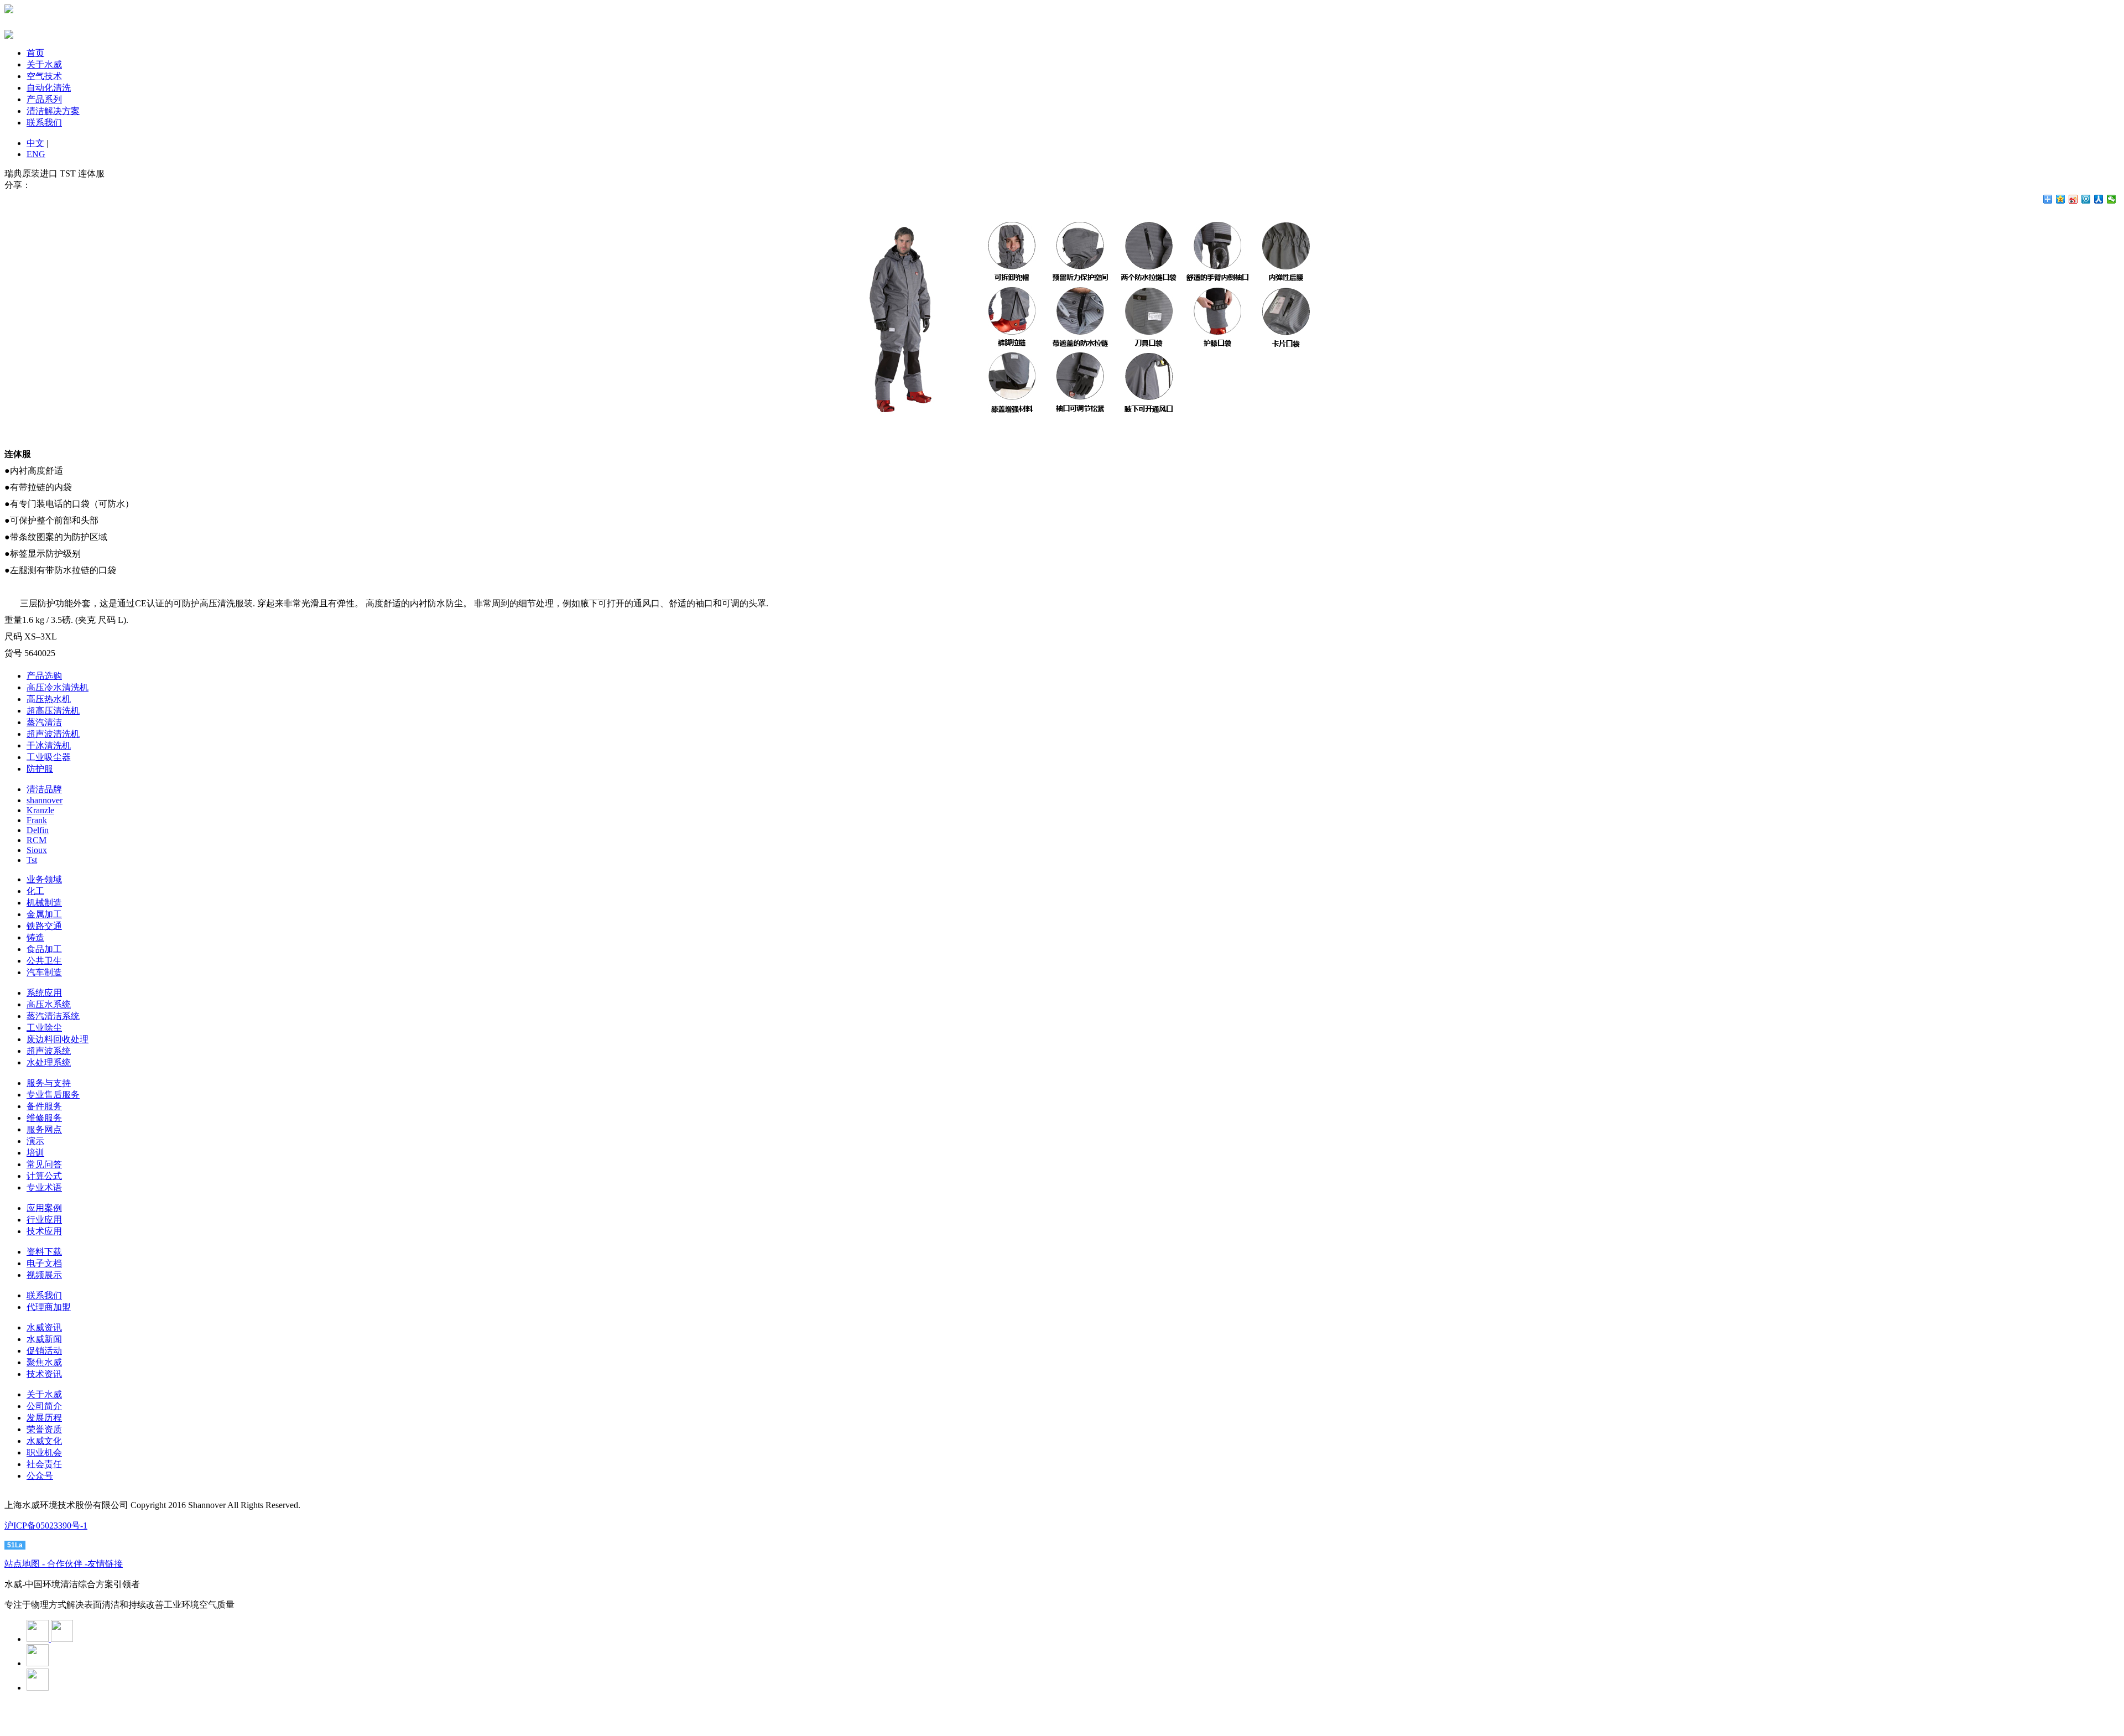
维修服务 (44, 1118)
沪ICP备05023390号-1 (46, 1526)
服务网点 (44, 1129)
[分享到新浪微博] (2073, 199)
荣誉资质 (44, 1429)
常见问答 (44, 1164)
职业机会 (44, 1452)
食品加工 (44, 949)
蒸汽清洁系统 (53, 1016)
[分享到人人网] (2099, 199)
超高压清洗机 (53, 711)
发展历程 (44, 1418)
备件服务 (44, 1106)
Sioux (37, 850)
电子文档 (44, 1263)
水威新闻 (44, 1339)
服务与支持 (49, 1083)
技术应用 (44, 1231)
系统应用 (44, 993)
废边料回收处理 (58, 1039)
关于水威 (44, 64)
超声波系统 (49, 1051)
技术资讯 (44, 1374)
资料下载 (44, 1252)
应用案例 (44, 1208)
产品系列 (44, 99)
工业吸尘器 (49, 757)
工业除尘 (44, 1028)
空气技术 (44, 76)
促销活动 (44, 1351)
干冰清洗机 (49, 745)
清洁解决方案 (53, 111)
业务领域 (44, 879)
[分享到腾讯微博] (2086, 199)
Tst (32, 860)
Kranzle (40, 810)
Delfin (38, 830)
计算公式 (44, 1176)
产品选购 (44, 676)
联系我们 (44, 123)
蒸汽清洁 (44, 722)
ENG (36, 154)
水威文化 (44, 1441)
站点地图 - (26, 1564)
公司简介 (44, 1406)
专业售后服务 (53, 1095)
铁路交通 (44, 926)
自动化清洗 (49, 88)
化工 (35, 891)
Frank (37, 820)
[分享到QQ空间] (2061, 199)
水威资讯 (44, 1327)
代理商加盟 (49, 1307)
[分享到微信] (2112, 199)
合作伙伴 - (67, 1564)
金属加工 (44, 914)
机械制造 (44, 903)
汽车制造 (44, 972)
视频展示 (44, 1275)
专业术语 (44, 1187)
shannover (45, 800)
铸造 (35, 937)
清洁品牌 (44, 789)
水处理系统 (49, 1062)
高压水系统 (49, 1004)
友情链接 (105, 1564)
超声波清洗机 (53, 734)
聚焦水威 (44, 1362)
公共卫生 (44, 961)
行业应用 (44, 1220)
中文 (35, 143)
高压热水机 (49, 699)
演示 (35, 1141)
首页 (35, 53)
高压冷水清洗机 (58, 687)
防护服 (40, 769)
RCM (37, 840)
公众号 (40, 1476)
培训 (35, 1153)
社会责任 (44, 1464)
